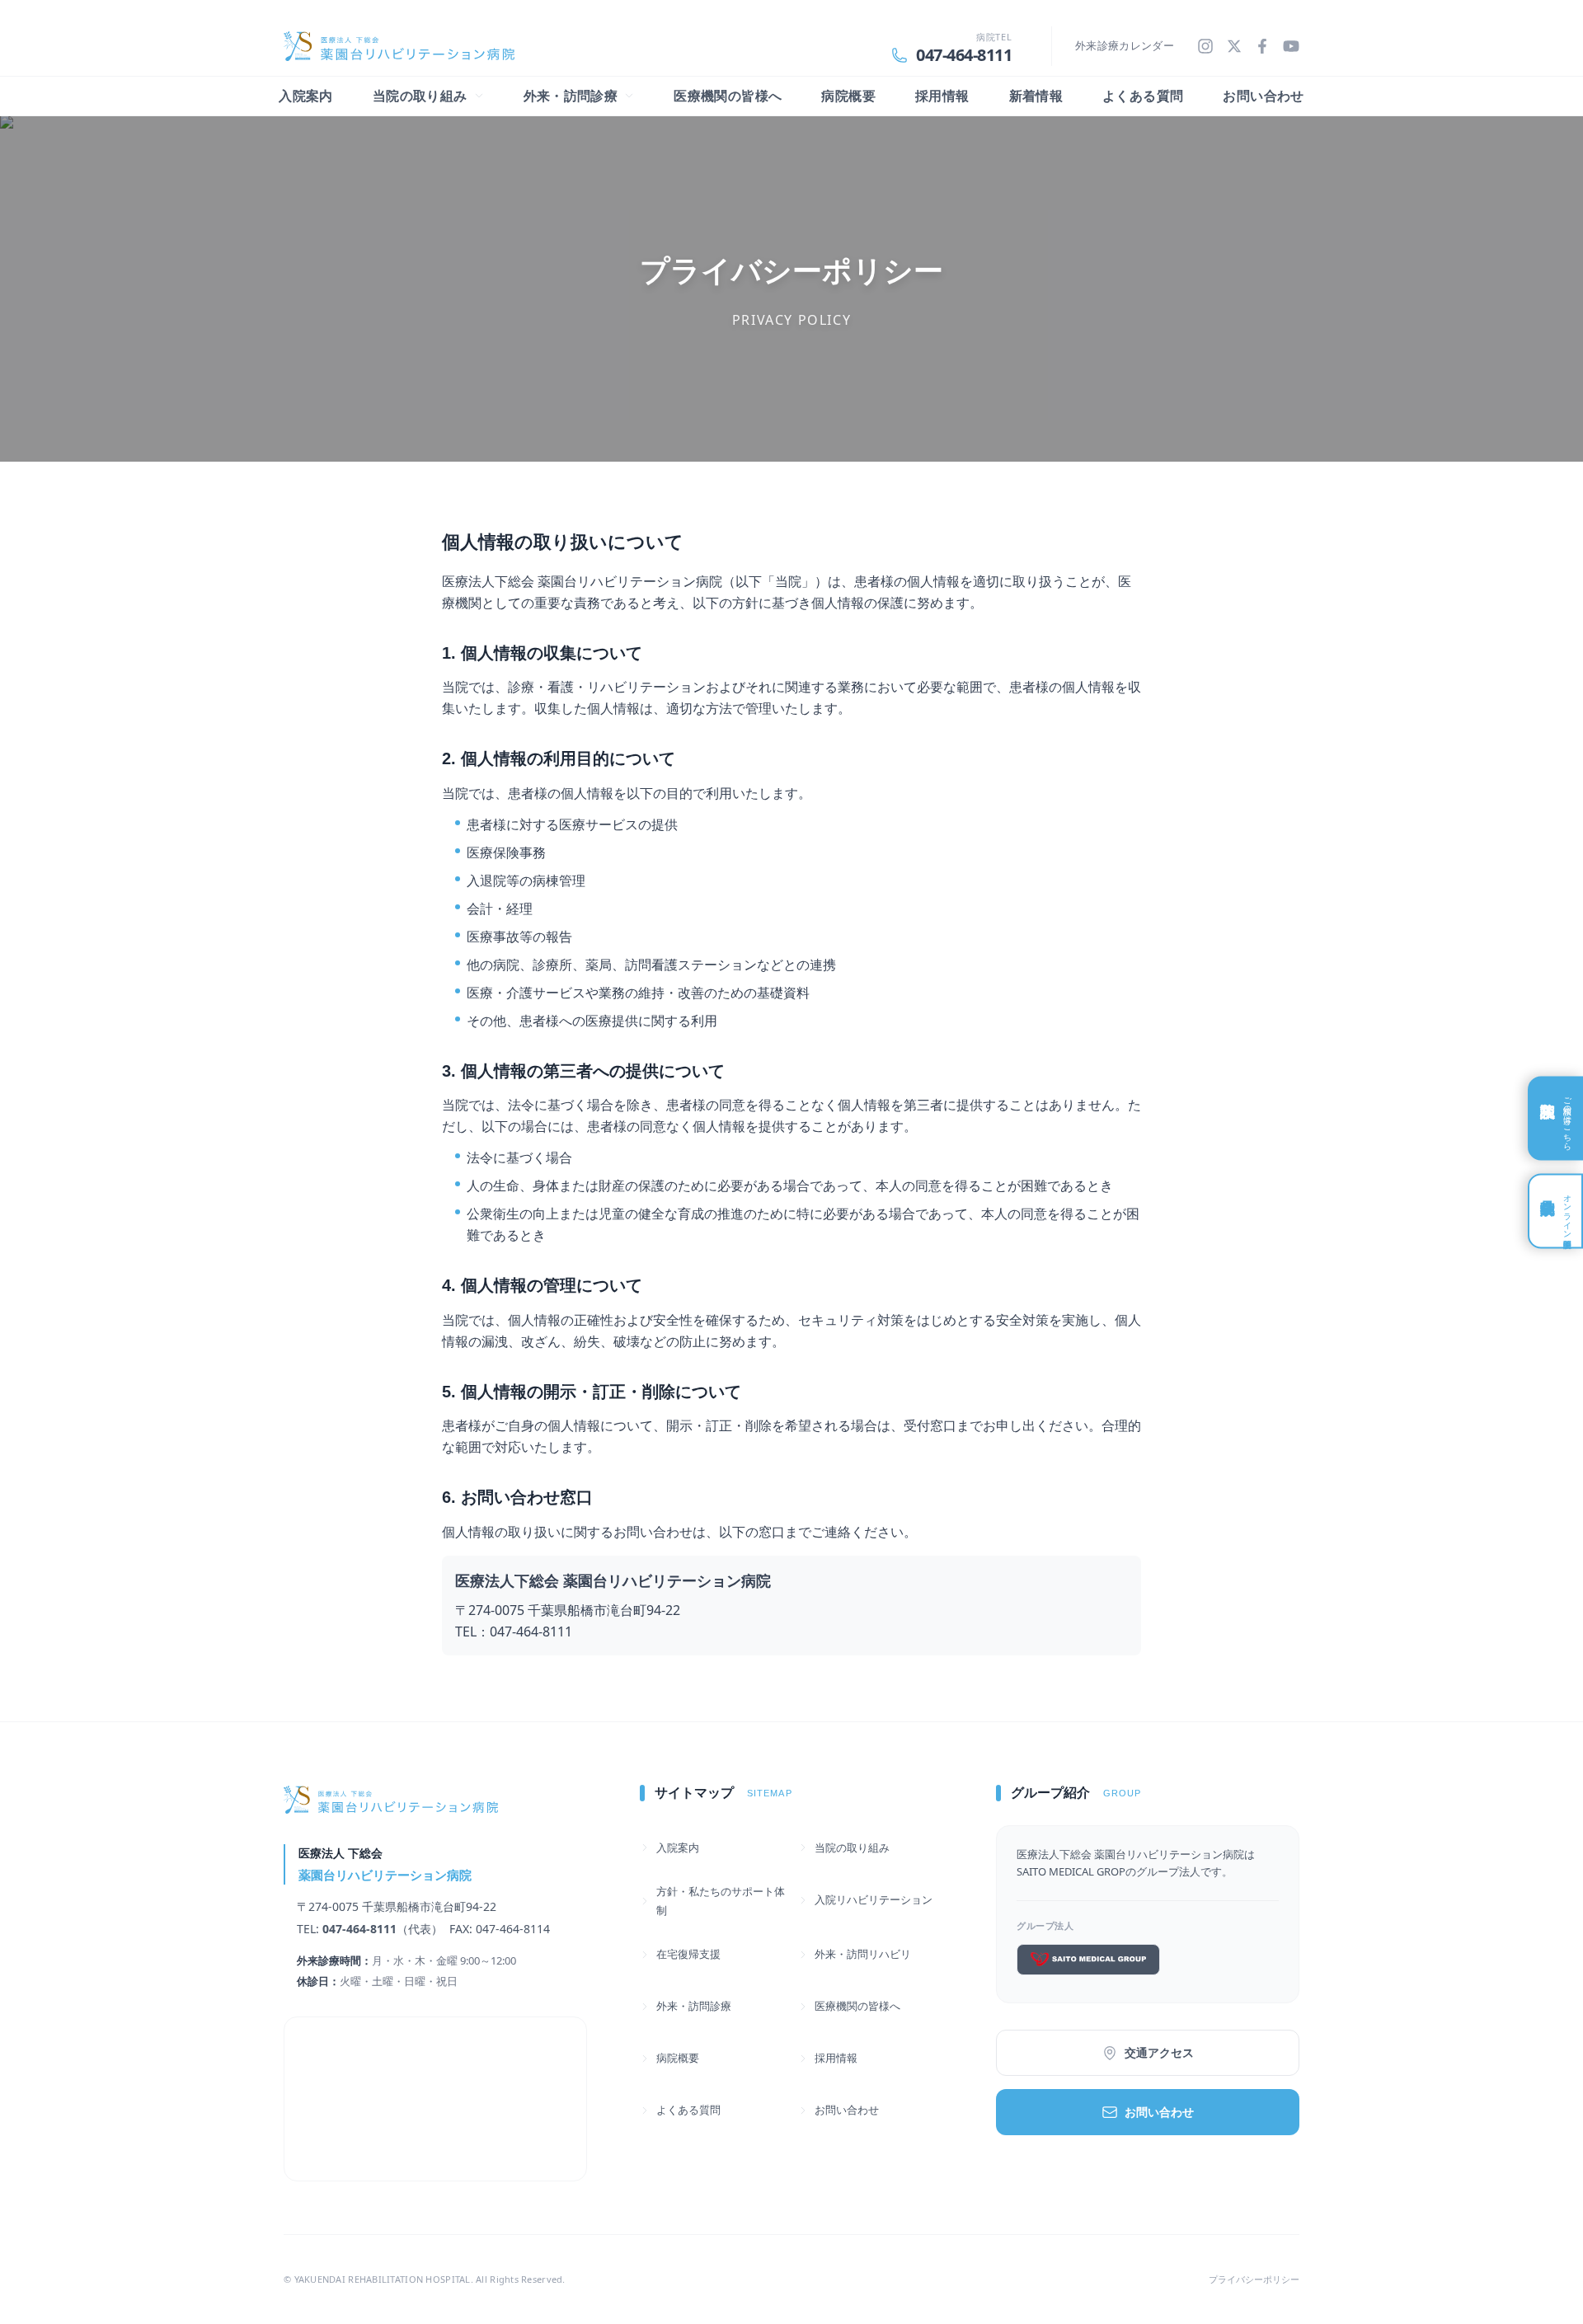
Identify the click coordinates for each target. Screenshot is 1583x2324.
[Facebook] (1262, 46)
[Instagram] (1205, 46)
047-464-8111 (964, 55)
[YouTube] (1291, 46)
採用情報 (942, 96)
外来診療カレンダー (1125, 45)
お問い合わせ (1263, 96)
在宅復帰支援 (688, 1954)
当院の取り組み (852, 1847)
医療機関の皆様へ (728, 96)
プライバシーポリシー (1254, 2279)
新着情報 (1036, 96)
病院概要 (848, 96)
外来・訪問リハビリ (863, 1954)
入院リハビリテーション (874, 1899)
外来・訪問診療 (694, 2006)
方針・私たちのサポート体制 (721, 1901)
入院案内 (306, 96)
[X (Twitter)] (1234, 46)
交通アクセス (1159, 2052)
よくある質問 (1143, 96)
